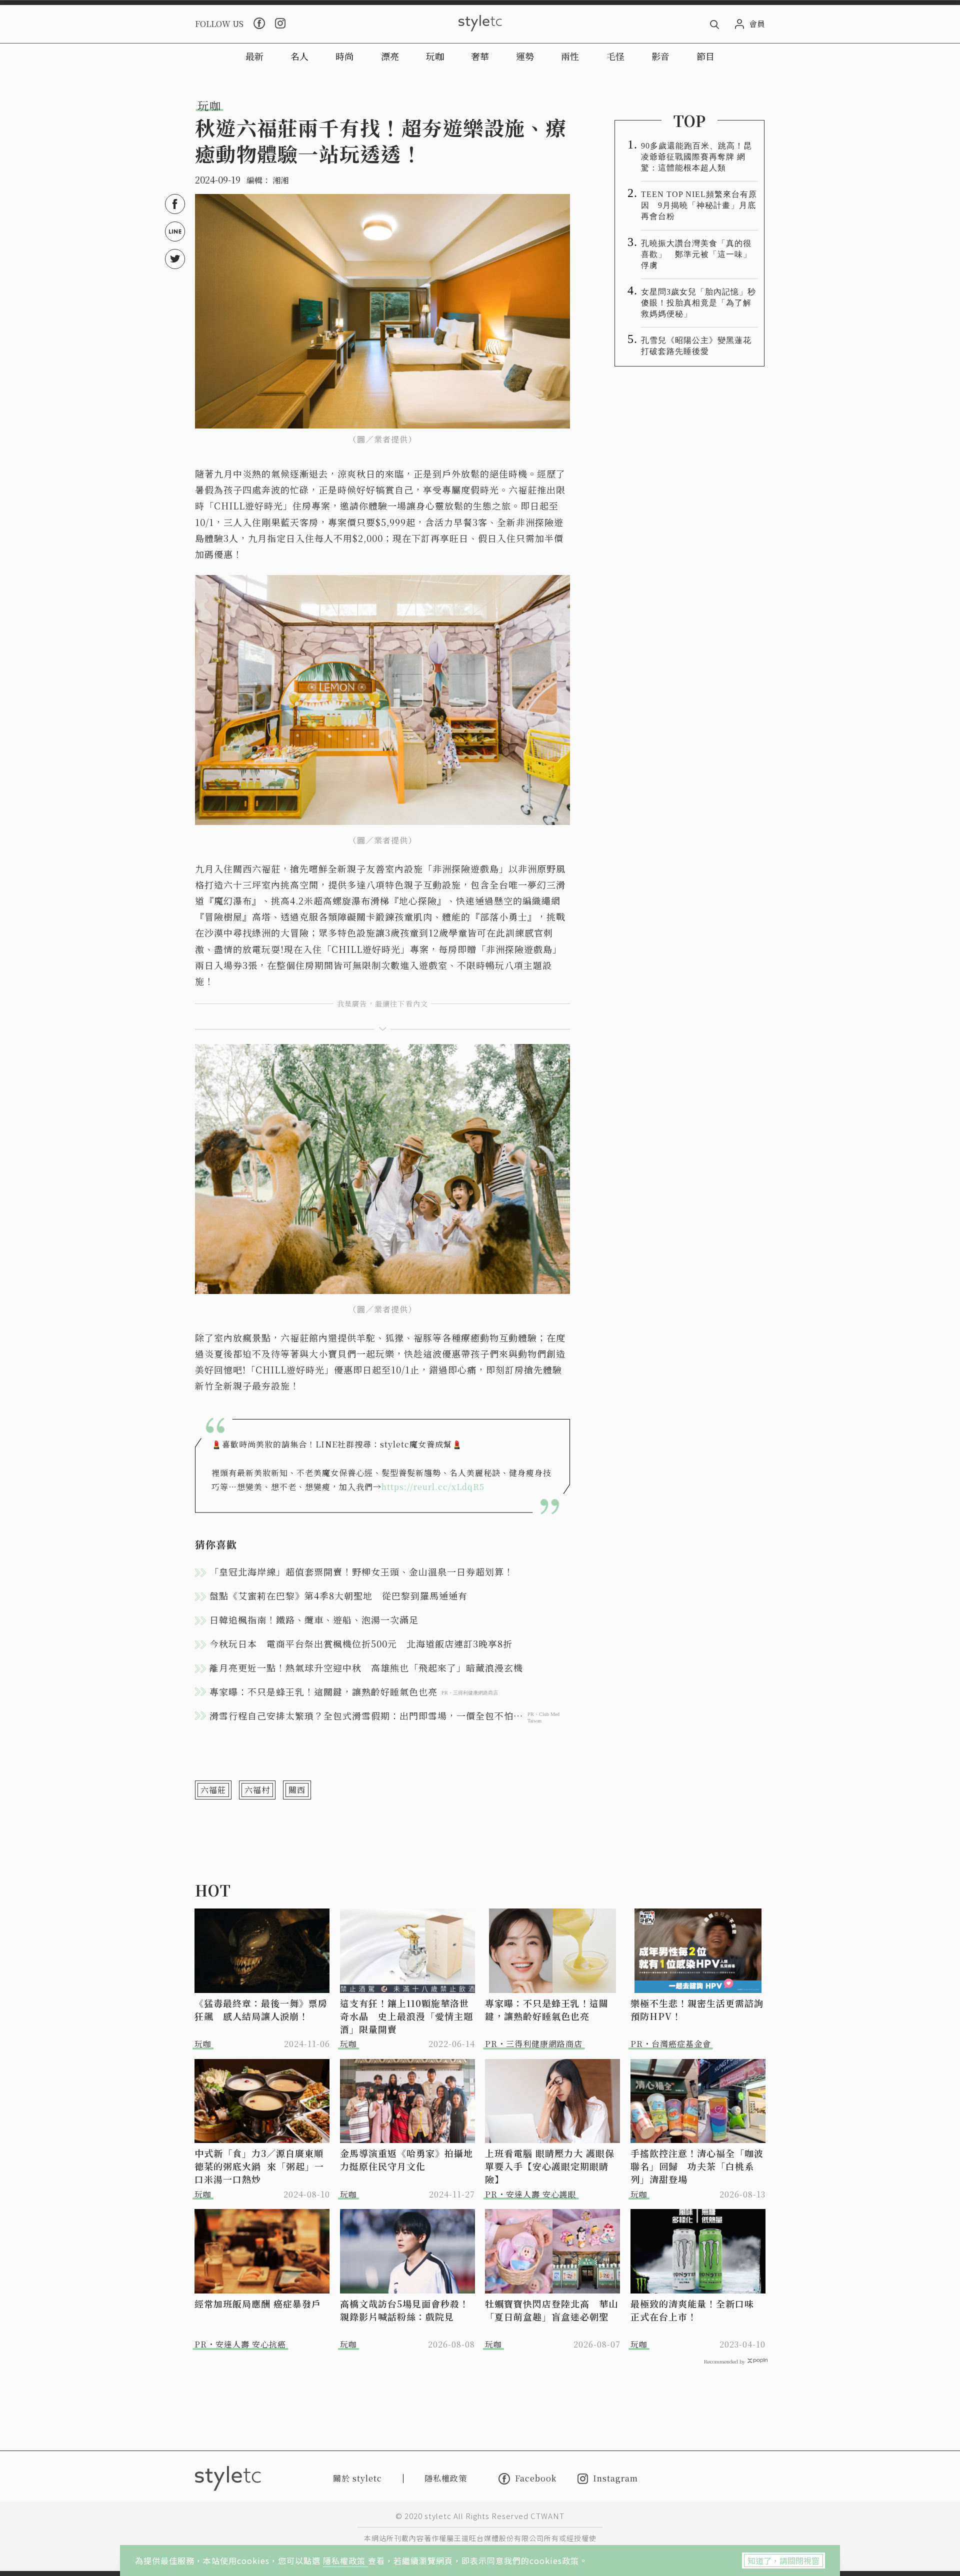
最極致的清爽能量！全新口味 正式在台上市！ (697, 2310)
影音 (660, 56)
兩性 (570, 56)
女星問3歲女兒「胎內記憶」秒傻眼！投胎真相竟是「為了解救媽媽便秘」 (698, 303)
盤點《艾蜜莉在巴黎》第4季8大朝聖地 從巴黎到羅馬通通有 (338, 1595)
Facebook (536, 2478)
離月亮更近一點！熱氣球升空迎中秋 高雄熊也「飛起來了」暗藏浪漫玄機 (366, 1667)
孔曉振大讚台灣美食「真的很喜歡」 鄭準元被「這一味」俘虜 (696, 254)
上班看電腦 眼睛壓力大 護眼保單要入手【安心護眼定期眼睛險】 (550, 2166)
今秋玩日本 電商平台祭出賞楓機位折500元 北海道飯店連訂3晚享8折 (361, 1643)
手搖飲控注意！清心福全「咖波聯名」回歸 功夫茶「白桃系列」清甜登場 (697, 2166)
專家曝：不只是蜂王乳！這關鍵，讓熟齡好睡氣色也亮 (547, 2009)
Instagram (615, 2479)
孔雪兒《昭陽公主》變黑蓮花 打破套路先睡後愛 (699, 346)
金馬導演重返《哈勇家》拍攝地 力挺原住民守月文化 (408, 2159)
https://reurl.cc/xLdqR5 (433, 1487)
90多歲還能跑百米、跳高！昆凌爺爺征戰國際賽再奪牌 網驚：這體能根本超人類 (696, 157)
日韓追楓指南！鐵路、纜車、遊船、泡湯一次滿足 (314, 1619)
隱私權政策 (345, 2560)
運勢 (525, 56)
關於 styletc (357, 2478)
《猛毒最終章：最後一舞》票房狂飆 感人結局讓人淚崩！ (261, 2009)
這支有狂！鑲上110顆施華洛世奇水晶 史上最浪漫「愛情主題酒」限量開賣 (406, 2016)
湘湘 (280, 180)
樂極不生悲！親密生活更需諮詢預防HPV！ (697, 2009)
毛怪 (615, 56)
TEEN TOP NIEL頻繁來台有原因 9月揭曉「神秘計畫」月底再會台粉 (699, 205)
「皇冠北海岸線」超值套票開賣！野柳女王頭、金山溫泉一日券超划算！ (361, 1571)
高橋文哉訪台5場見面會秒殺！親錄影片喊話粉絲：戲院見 (404, 2310)
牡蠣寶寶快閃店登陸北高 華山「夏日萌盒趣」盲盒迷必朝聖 (551, 2310)
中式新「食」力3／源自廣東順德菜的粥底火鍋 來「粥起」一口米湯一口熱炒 (259, 2166)
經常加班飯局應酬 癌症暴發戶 (258, 2303)
